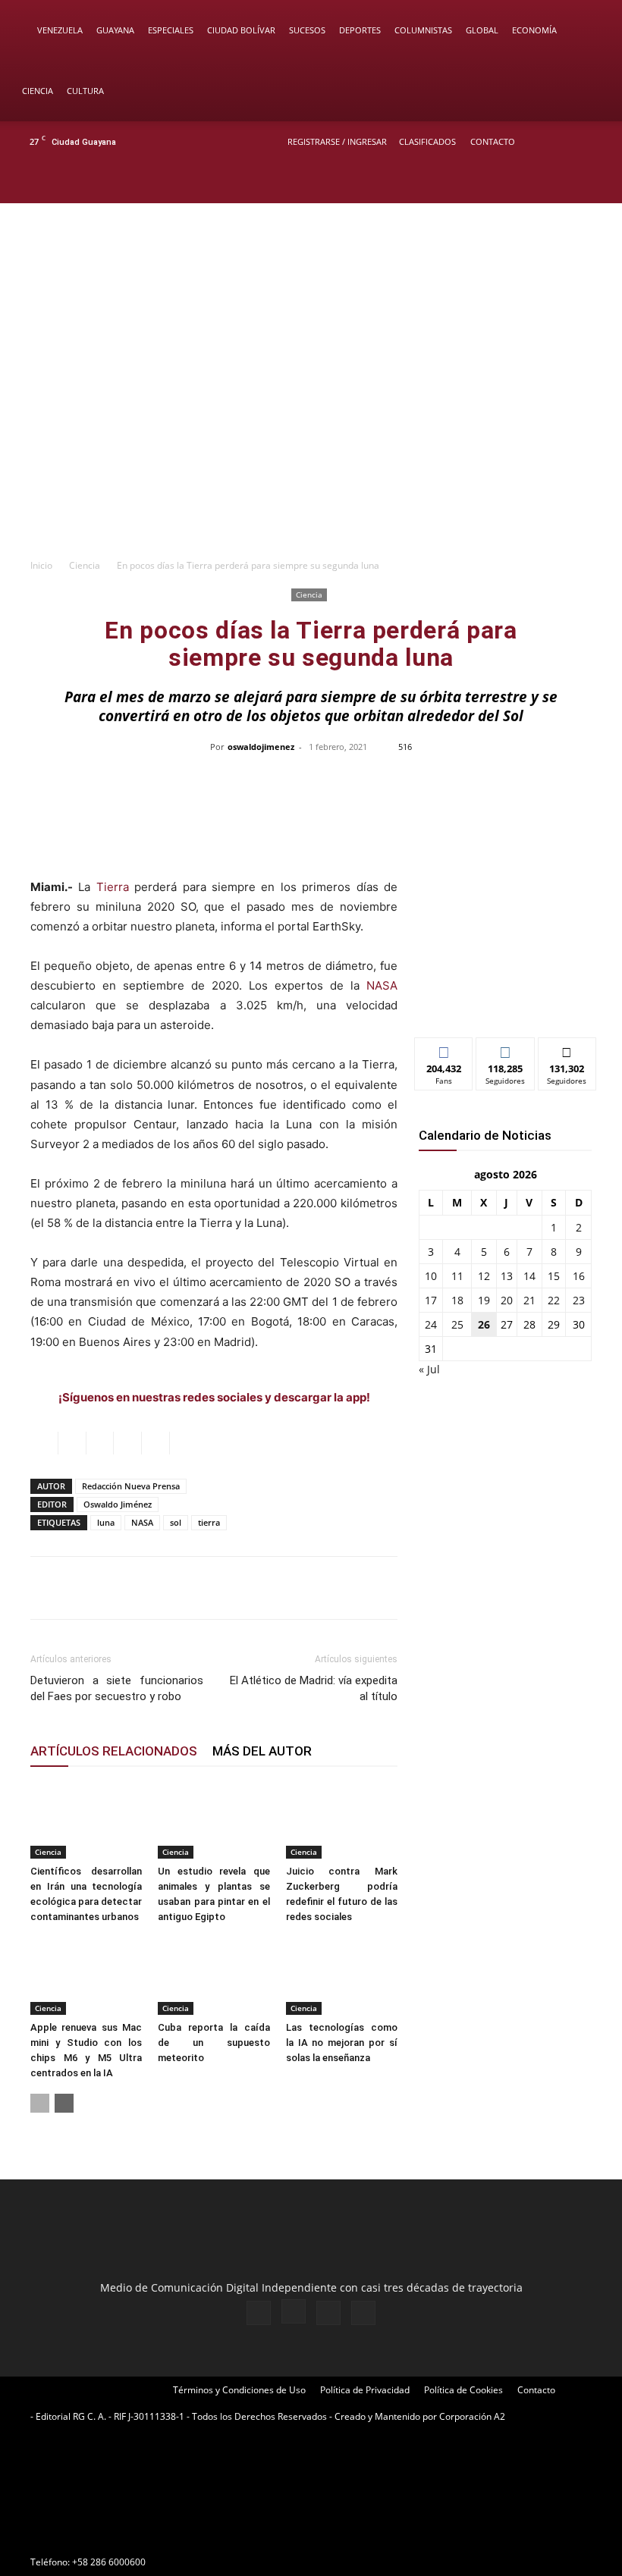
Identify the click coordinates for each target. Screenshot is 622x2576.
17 (431, 1300)
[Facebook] (520, 183)
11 (457, 1276)
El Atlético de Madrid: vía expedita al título (314, 1688)
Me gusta (444, 1049)
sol (176, 1522)
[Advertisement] (311, 436)
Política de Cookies (463, 2390)
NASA (382, 985)
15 (554, 1276)
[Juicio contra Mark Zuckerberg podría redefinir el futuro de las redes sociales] (342, 1820)
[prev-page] (40, 2103)
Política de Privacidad (365, 2390)
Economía (534, 30)
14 (529, 1276)
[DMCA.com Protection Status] (144, 2535)
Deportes (360, 30)
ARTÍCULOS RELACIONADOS (114, 1751)
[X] (570, 183)
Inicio (41, 565)
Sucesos (307, 30)
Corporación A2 (472, 2416)
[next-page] (64, 2103)
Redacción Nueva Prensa (131, 1486)
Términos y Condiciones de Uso (239, 2390)
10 (431, 1276)
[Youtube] (595, 183)
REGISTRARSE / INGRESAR (337, 141)
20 (507, 1300)
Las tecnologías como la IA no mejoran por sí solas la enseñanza (342, 2043)
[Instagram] (545, 183)
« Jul (429, 1369)
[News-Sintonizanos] (505, 1001)
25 (457, 1324)
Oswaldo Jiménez (118, 1504)
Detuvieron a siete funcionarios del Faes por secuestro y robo (117, 1688)
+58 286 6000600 (109, 2562)
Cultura (85, 91)
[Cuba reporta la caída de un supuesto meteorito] (214, 1976)
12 (484, 1276)
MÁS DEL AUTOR (262, 1751)
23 (579, 1300)
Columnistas (423, 30)
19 (484, 1300)
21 (529, 1300)
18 (457, 1300)
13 (507, 1276)
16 (579, 1276)
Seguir (506, 1049)
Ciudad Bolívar (241, 30)
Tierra (113, 887)
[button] (589, 31)
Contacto (493, 141)
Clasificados (427, 141)
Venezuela (60, 30)
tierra (209, 1522)
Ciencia (38, 91)
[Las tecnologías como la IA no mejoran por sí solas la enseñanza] (342, 1976)
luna (106, 1522)
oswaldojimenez (261, 747)
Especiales (171, 30)
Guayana (115, 30)
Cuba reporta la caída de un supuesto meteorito (214, 2043)
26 (484, 1324)
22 (554, 1300)
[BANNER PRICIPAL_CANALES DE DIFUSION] (311, 268)
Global (482, 30)
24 (431, 1324)
